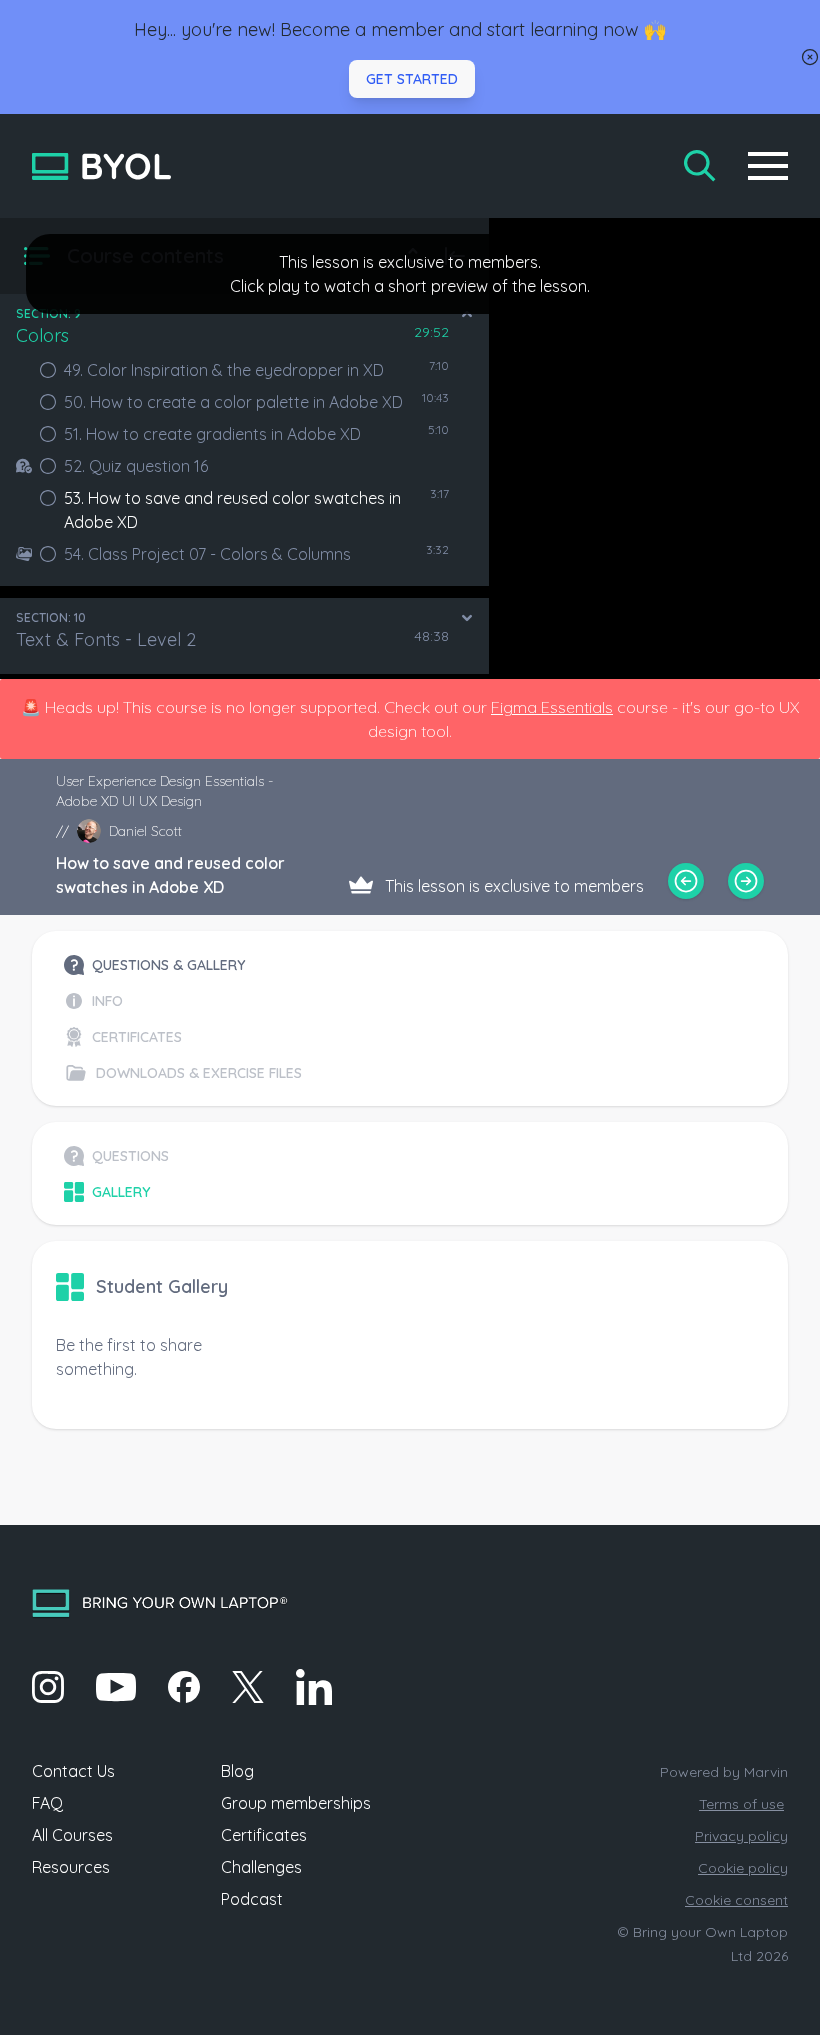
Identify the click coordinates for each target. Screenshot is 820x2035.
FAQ (47, 1803)
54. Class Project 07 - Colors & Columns (207, 554)
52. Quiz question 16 (136, 466)
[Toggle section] (467, 314)
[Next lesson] (746, 881)
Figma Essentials (552, 707)
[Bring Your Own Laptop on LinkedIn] (314, 1687)
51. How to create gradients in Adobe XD (212, 434)
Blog (237, 1771)
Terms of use (741, 1804)
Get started (412, 79)
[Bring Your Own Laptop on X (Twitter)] (248, 1687)
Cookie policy (743, 1868)
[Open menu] (768, 166)
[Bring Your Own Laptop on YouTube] (116, 1687)
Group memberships (296, 1803)
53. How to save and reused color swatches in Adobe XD (232, 510)
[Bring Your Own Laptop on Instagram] (48, 1687)
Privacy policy (741, 1836)
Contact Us (73, 1771)
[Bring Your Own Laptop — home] (101, 166)
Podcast (252, 1899)
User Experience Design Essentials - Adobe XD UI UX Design (164, 791)
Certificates (264, 1835)
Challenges (261, 1867)
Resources (71, 1867)
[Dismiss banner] (810, 57)
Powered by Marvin (724, 1772)
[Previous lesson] (686, 881)
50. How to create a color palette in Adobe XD (233, 402)
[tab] (183, 965)
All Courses (72, 1835)
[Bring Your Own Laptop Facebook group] (184, 1687)
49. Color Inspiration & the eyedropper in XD (224, 370)
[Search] (700, 166)
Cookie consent (736, 1900)
